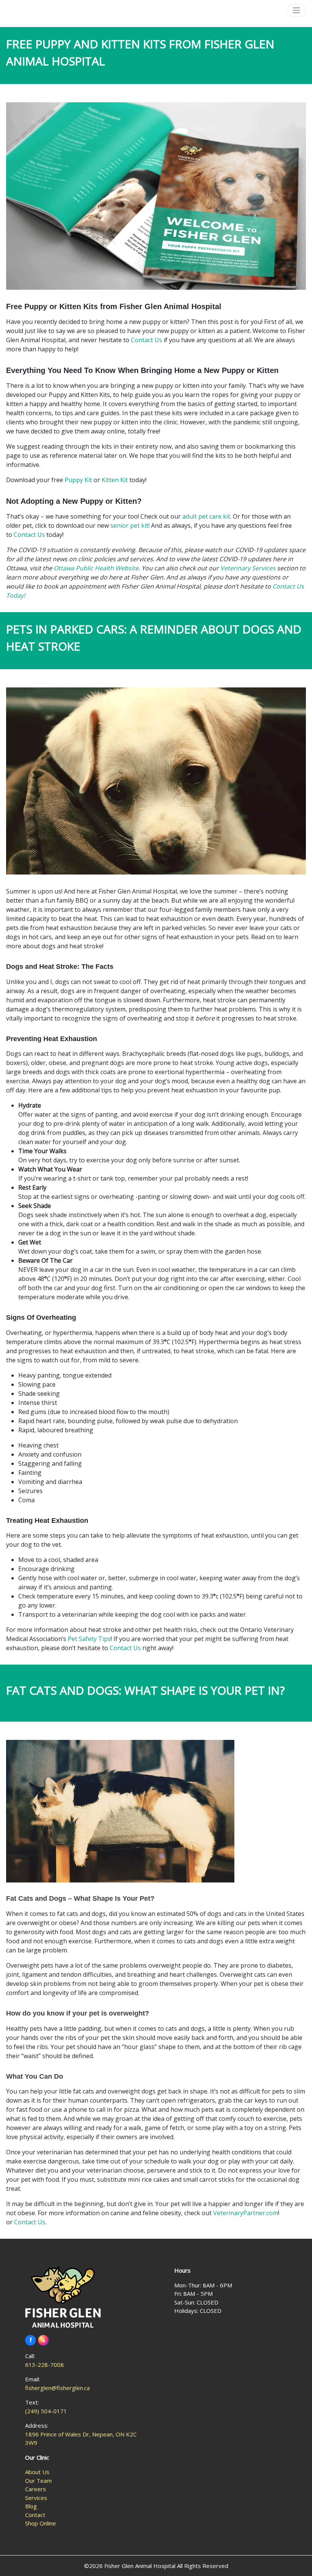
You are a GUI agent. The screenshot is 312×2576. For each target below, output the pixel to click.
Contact (35, 2515)
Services (36, 2498)
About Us (37, 2472)
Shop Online (41, 2523)
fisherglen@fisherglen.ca (57, 2388)
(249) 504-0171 (46, 2411)
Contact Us (146, 340)
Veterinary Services (248, 568)
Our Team (38, 2481)
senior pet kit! (130, 525)
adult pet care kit (206, 516)
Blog (31, 2506)
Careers (36, 2489)
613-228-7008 (45, 2365)
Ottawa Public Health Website (96, 568)
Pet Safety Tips (89, 1639)
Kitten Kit (115, 480)
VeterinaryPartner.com (246, 2213)
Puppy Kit (78, 480)
